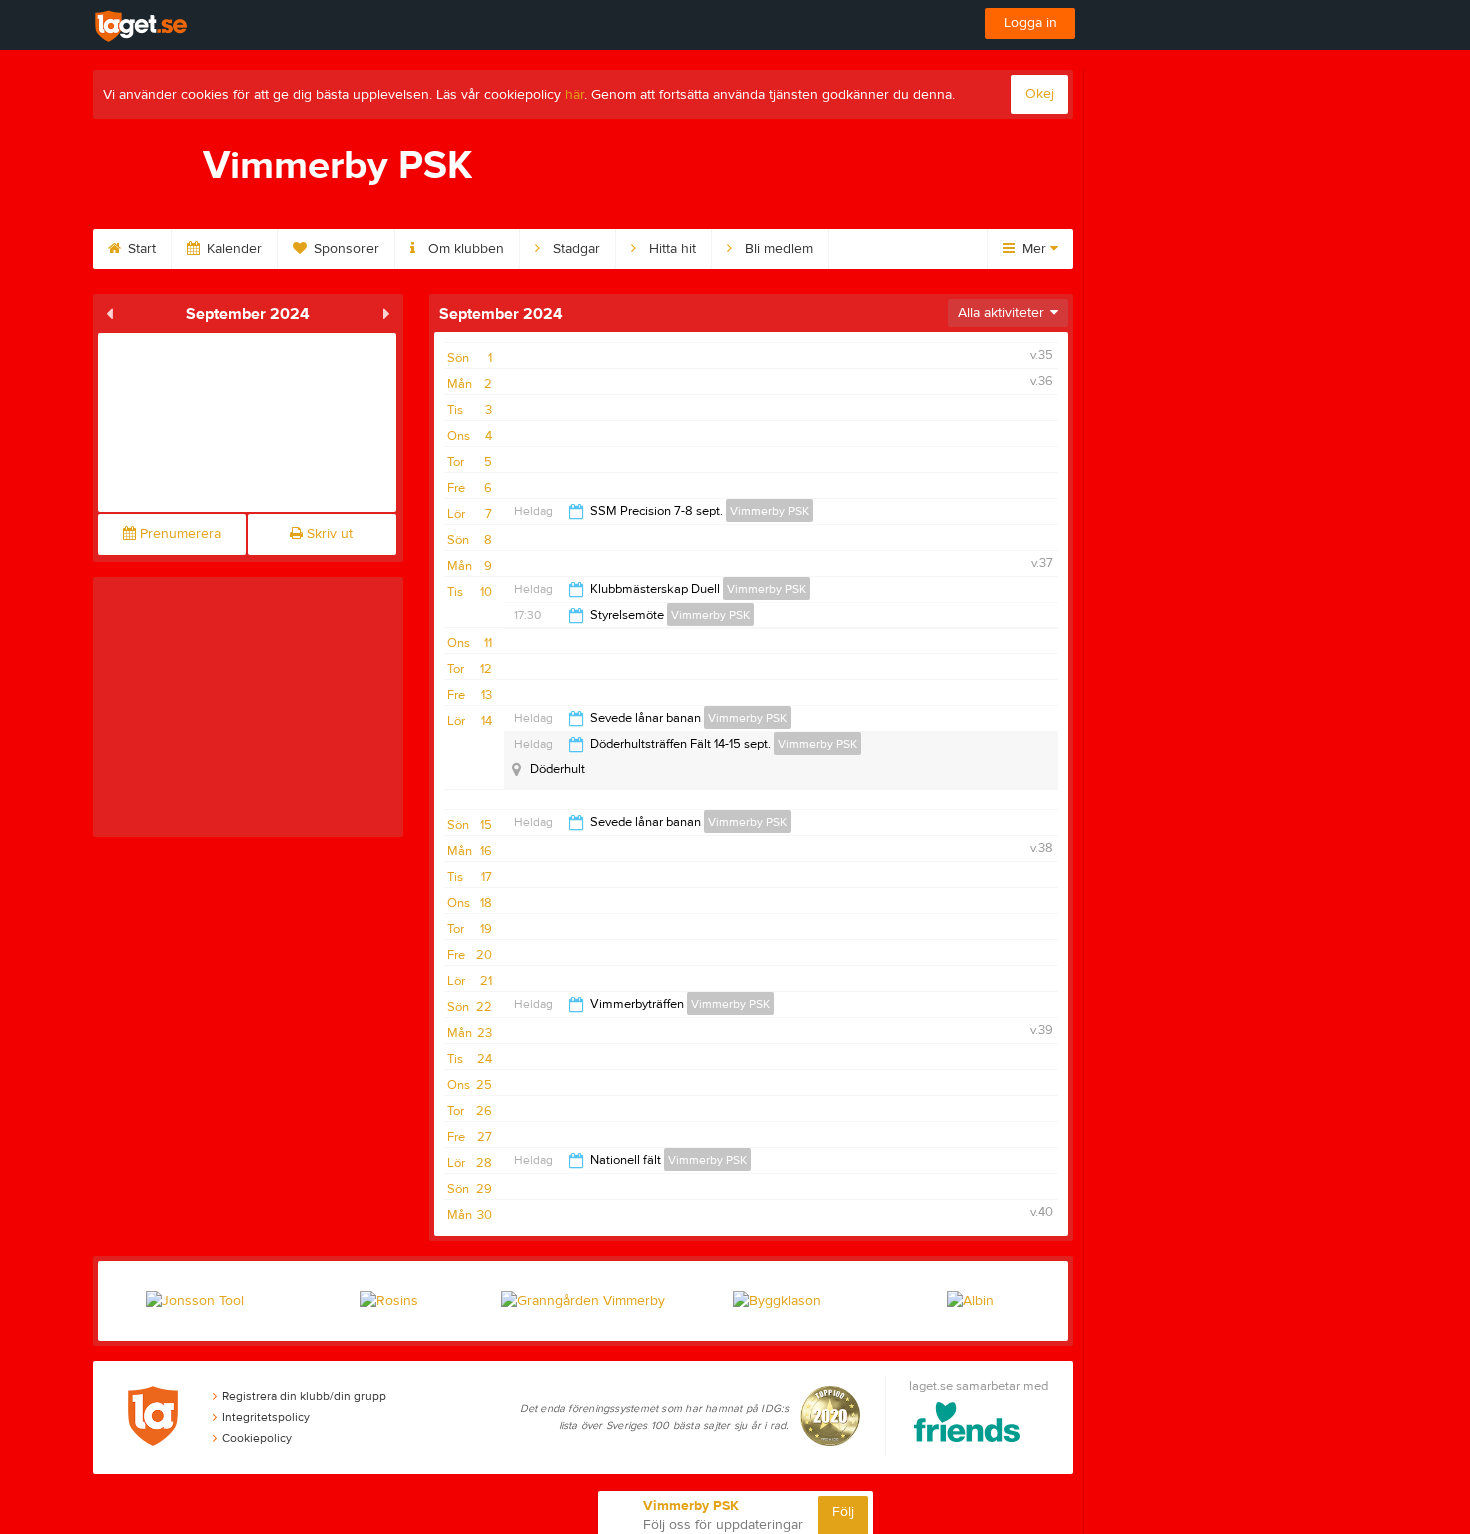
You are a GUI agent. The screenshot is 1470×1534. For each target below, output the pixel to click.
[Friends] (967, 1425)
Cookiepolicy (257, 1438)
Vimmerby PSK (769, 511)
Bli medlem (777, 249)
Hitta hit (670, 249)
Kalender (232, 249)
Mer (1034, 249)
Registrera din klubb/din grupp (304, 1396)
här (574, 95)
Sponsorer (344, 249)
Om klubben (464, 249)
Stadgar (574, 249)
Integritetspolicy (266, 1417)
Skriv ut (328, 534)
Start (140, 249)
